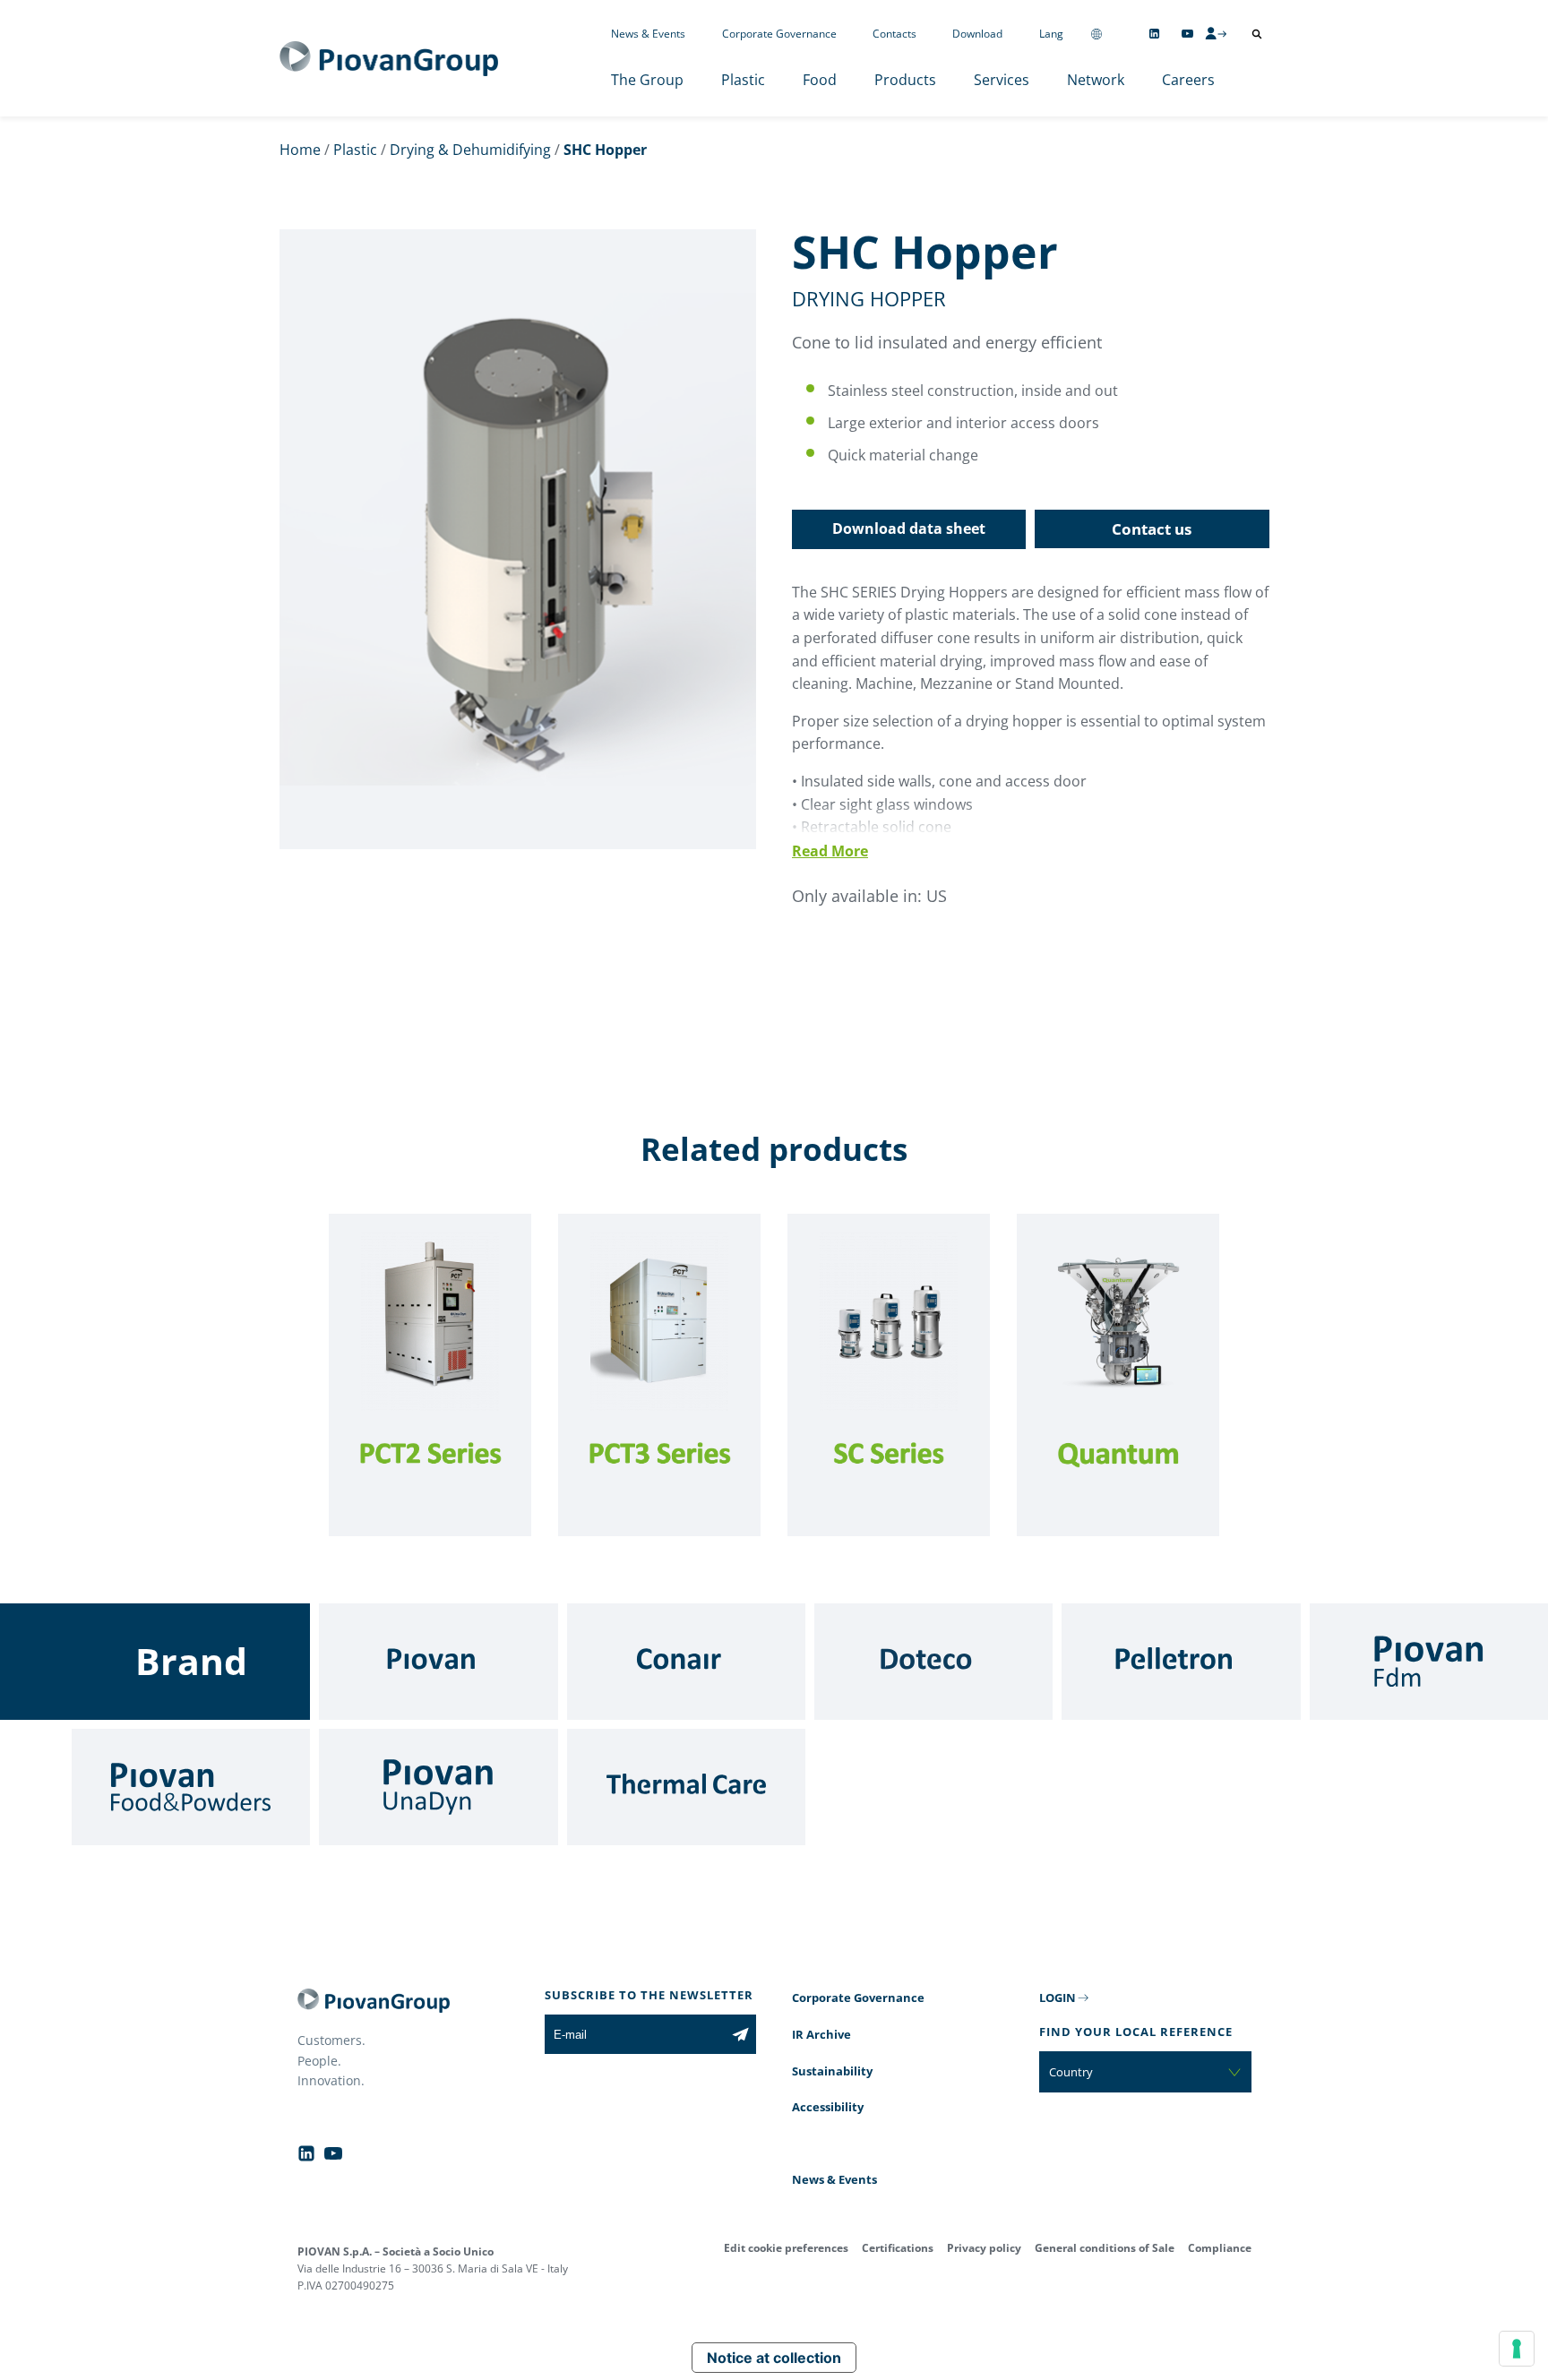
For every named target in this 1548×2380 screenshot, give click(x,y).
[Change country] (1096, 34)
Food (820, 80)
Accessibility (828, 2107)
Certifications (898, 2248)
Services (1002, 80)
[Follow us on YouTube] (1187, 34)
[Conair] (686, 1662)
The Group (647, 80)
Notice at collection (774, 2358)
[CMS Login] (1216, 33)
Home (300, 150)
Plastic (743, 80)
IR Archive (821, 2034)
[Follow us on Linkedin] (1154, 34)
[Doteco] (933, 1662)
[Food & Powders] (191, 1787)
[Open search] (1257, 34)
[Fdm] (1429, 1662)
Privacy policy (984, 2248)
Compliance (1220, 2248)
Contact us (1152, 529)
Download (977, 34)
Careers (1188, 80)
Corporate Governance (779, 34)
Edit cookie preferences (786, 2248)
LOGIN (1058, 1998)
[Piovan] (438, 1662)
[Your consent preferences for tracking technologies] (1517, 2349)
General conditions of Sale (1105, 2248)
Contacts (894, 34)
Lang (1051, 34)
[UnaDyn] (438, 1787)
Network (1096, 80)
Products (905, 80)
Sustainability (832, 2071)
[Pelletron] (1181, 1662)
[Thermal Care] (686, 1787)
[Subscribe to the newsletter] (740, 2034)
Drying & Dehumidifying (470, 150)
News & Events (648, 34)
